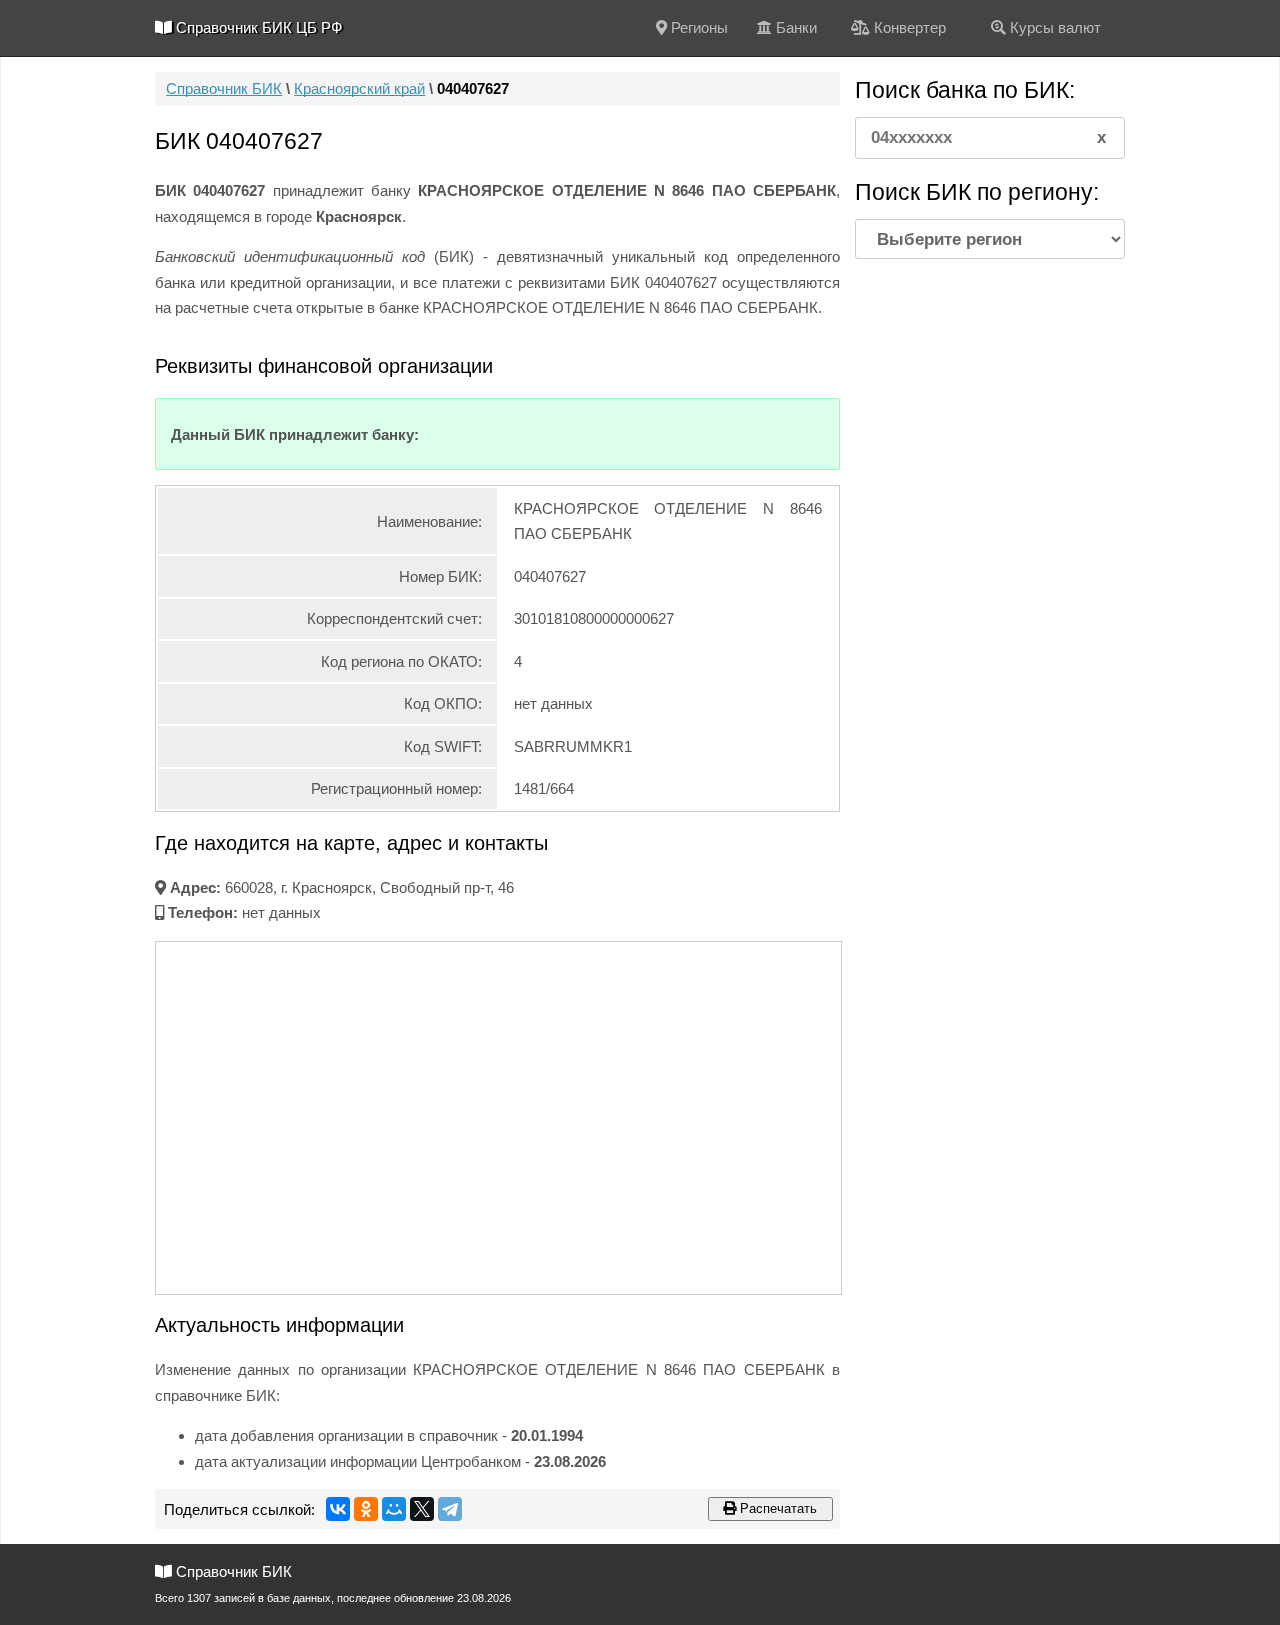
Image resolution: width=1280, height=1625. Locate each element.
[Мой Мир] (394, 1509)
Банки (794, 27)
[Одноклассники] (366, 1509)
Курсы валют (1053, 27)
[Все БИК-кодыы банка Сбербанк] (603, 434)
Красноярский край (359, 88)
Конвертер (908, 27)
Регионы (697, 27)
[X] (422, 1509)
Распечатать (776, 1508)
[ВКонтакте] (338, 1509)
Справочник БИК (224, 88)
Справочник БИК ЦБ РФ (257, 27)
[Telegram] (450, 1509)
